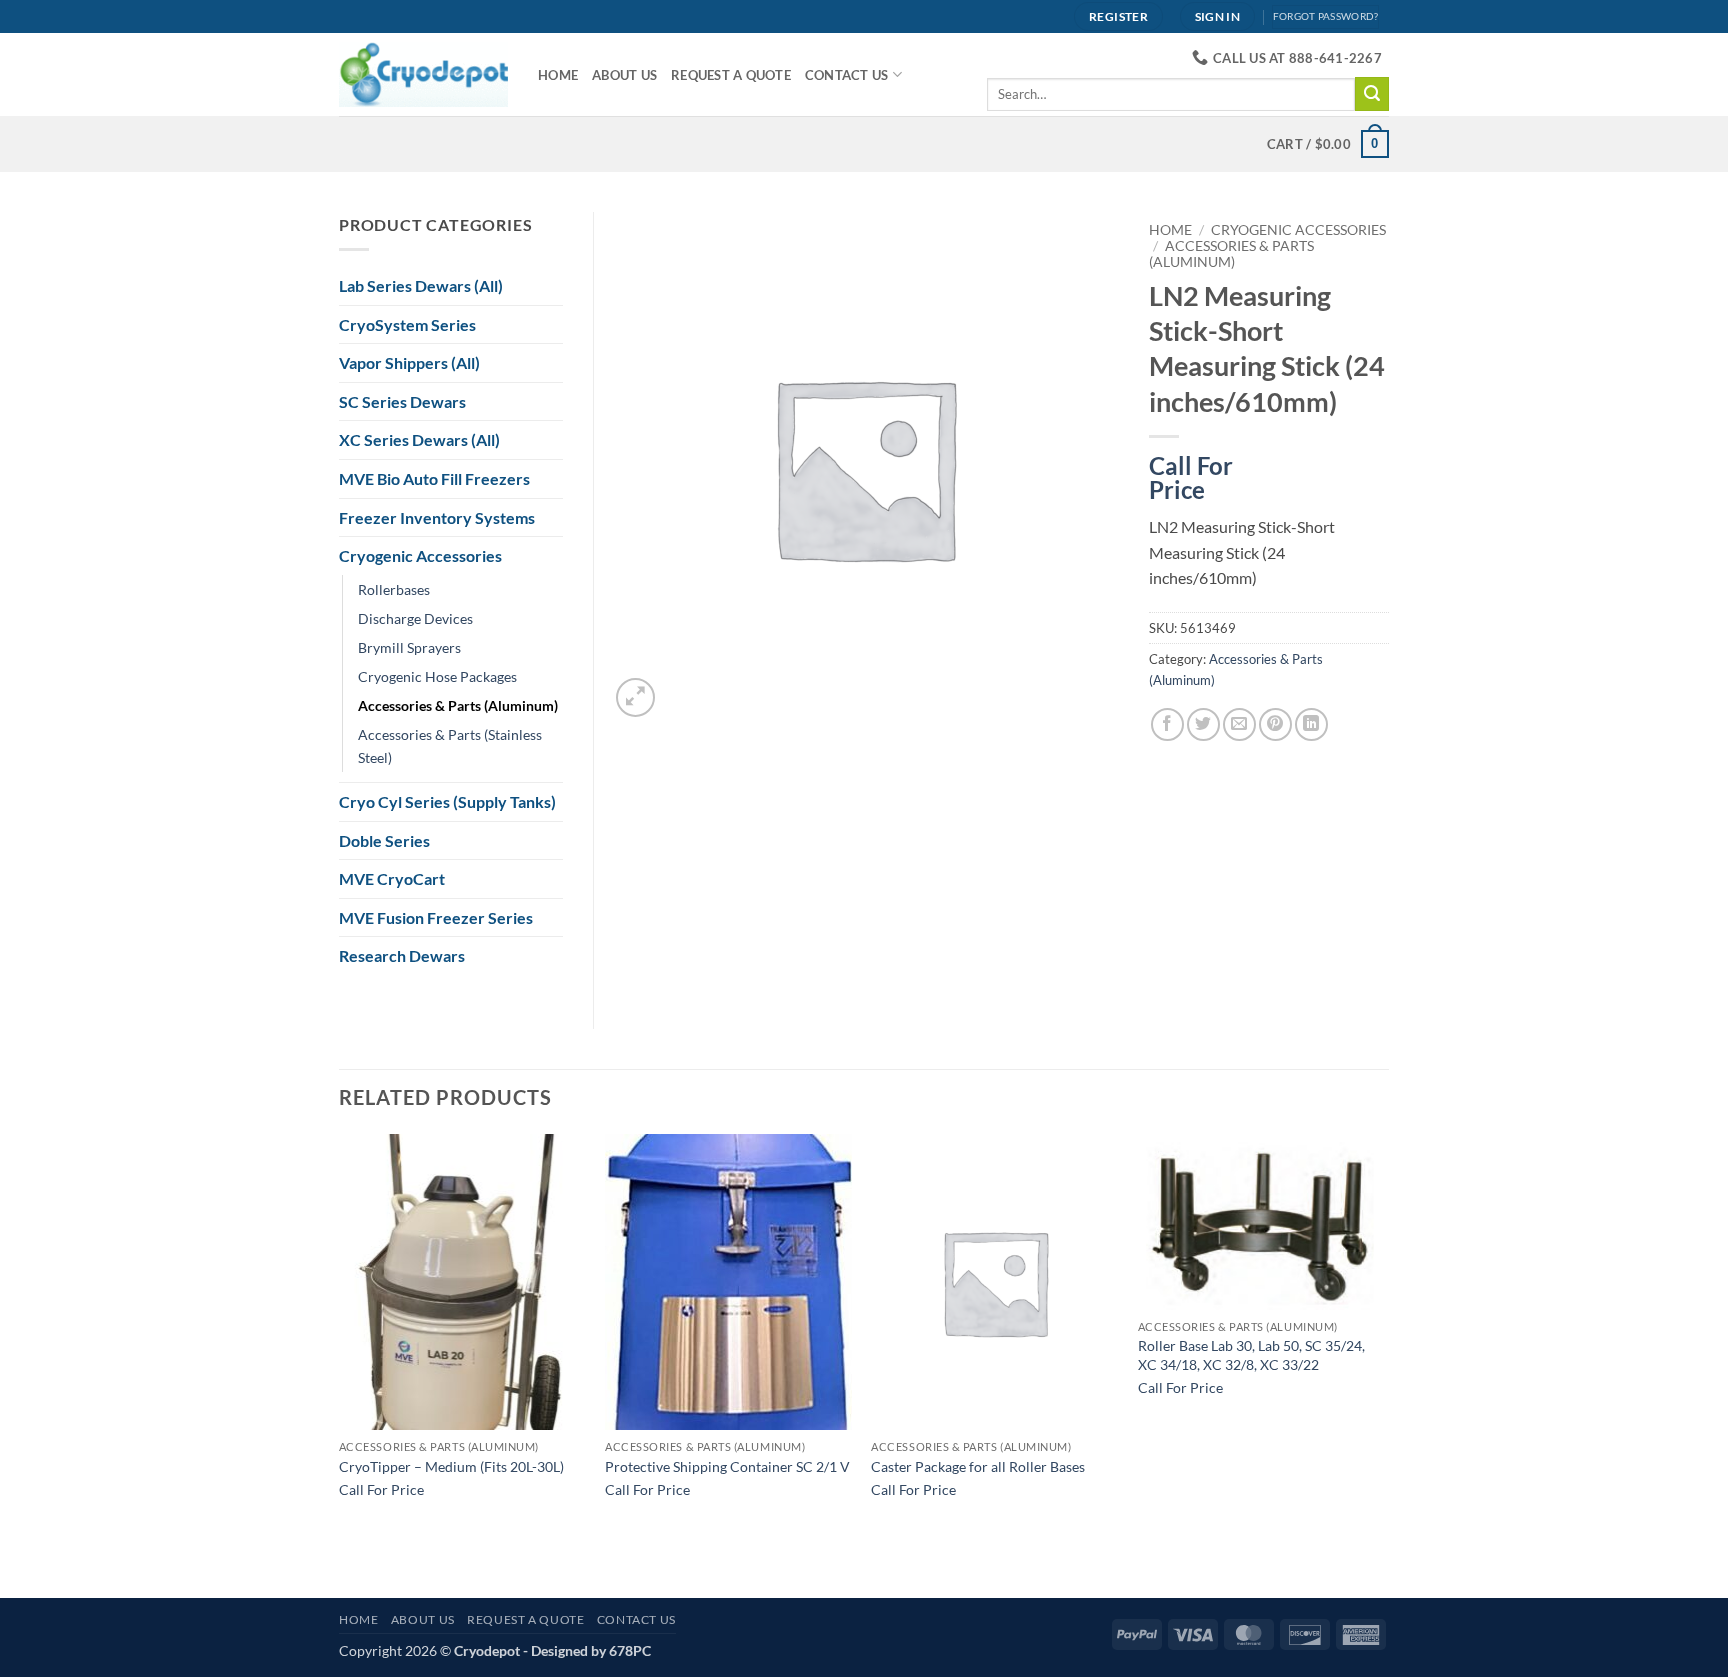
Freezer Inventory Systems (437, 517)
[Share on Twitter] (1203, 724)
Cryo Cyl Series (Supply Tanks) (447, 801)
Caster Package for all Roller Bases (978, 1466)
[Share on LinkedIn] (1311, 724)
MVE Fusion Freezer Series (436, 917)
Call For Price (1191, 474)
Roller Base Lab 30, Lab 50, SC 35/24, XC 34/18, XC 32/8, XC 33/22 (1251, 1355)
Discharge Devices (415, 618)
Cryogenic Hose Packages (437, 676)
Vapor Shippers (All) (409, 362)
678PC (630, 1650)
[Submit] (1372, 94)
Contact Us (847, 75)
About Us (624, 75)
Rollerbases (394, 589)
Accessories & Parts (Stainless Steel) (450, 746)
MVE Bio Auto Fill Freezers (434, 478)
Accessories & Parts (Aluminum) (1231, 254)
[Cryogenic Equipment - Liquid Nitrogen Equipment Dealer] (423, 74)
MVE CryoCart (392, 878)
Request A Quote (731, 75)
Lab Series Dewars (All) (421, 285)
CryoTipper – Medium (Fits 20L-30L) (451, 1466)
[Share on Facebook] (1167, 724)
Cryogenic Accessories (1298, 230)
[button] (635, 697)
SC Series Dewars (402, 401)
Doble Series (384, 840)
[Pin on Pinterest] (1275, 724)
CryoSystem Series (407, 324)
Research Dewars (402, 955)
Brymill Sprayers (409, 647)
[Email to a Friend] (1239, 724)
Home (558, 75)
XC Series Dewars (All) (419, 439)
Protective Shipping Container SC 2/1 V (727, 1466)
